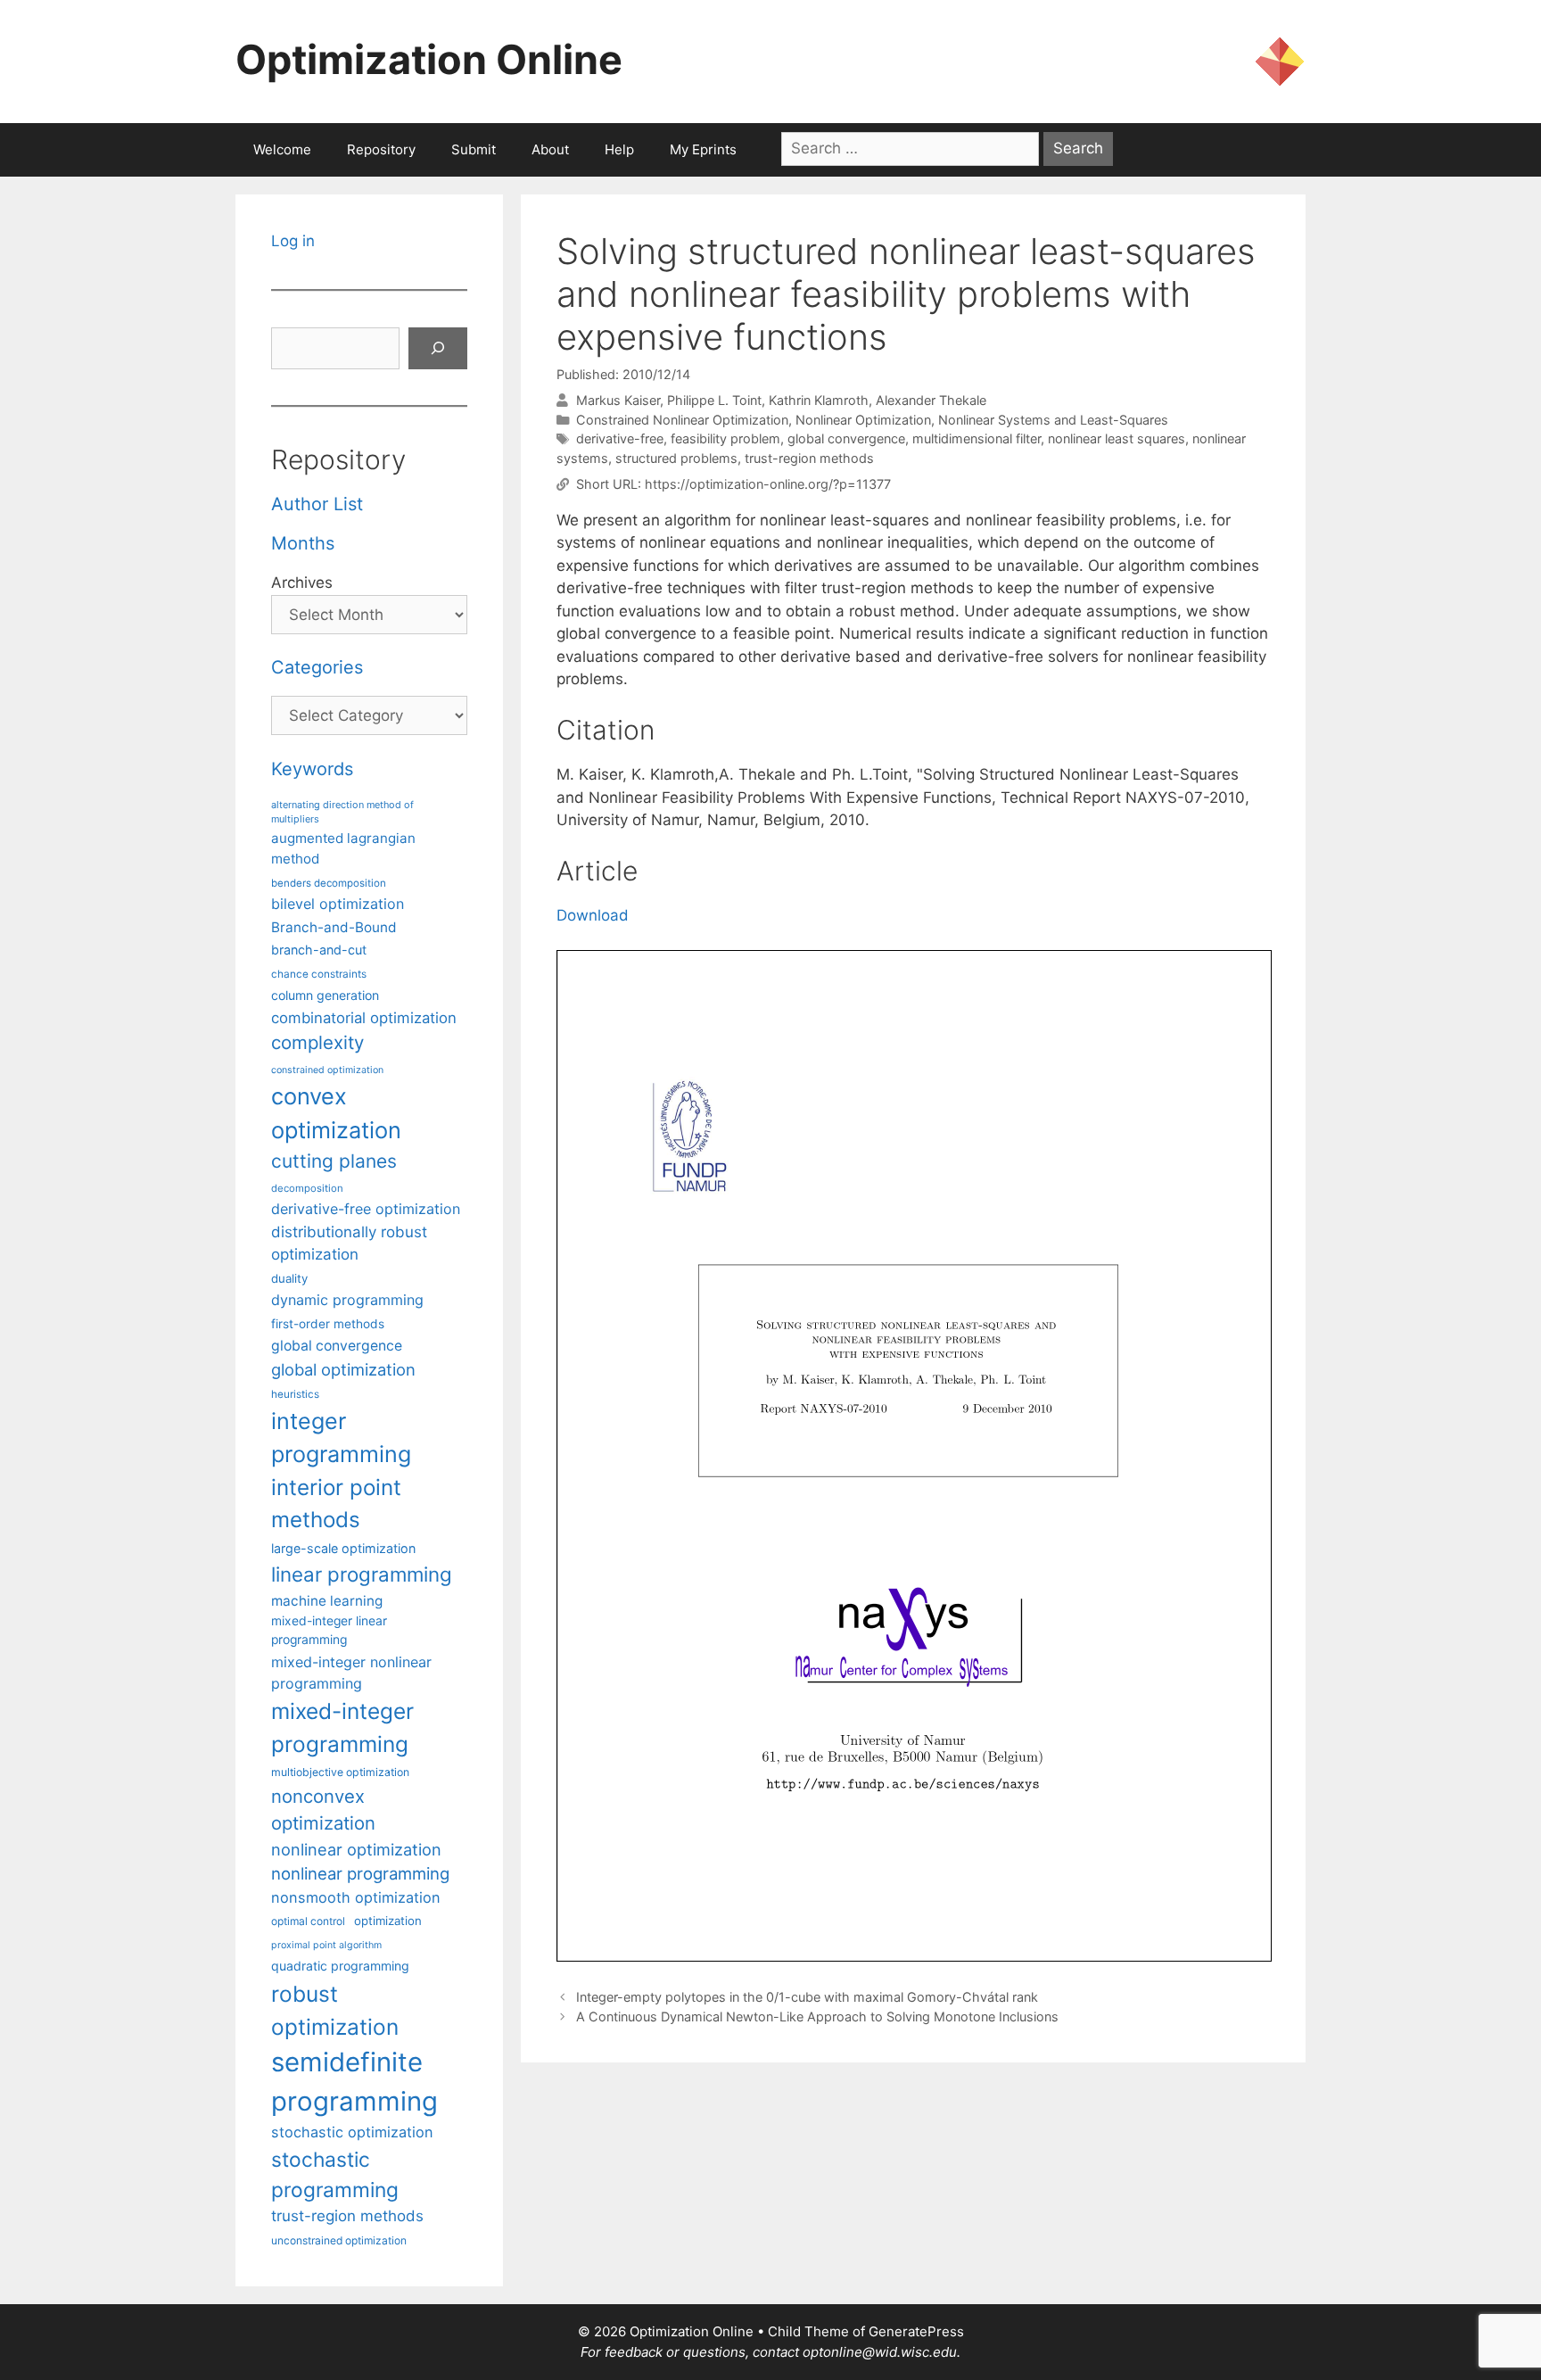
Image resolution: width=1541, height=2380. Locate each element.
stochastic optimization (352, 2132)
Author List (317, 504)
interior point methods (336, 1504)
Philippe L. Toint (714, 400)
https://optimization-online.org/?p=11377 (768, 484)
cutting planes (334, 1161)
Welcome (282, 149)
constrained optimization (327, 1070)
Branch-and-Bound (334, 927)
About (550, 149)
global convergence (846, 438)
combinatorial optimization (364, 1018)
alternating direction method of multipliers (342, 812)
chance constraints (319, 974)
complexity (317, 1042)
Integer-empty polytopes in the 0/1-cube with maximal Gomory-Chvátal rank (807, 1997)
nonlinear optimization (356, 1849)
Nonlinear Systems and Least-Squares (1053, 420)
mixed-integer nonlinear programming (351, 1673)
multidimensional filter (977, 438)
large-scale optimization (343, 1548)
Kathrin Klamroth (819, 400)
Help (619, 149)
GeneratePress (916, 2331)
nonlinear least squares (1117, 438)
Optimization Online (429, 59)
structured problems (676, 458)
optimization (388, 1921)
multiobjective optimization (340, 1772)
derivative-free (620, 438)
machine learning (327, 1601)
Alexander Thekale (931, 400)
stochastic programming (335, 2175)
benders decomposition (329, 883)
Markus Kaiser (618, 400)
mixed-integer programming (342, 1727)
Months (303, 543)
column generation (325, 995)
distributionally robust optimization (349, 1243)
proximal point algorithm (326, 1945)
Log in (293, 241)
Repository (381, 149)
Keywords (312, 769)
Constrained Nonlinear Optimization (682, 420)
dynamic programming (347, 1300)
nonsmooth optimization (356, 1897)
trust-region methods (809, 458)
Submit (474, 149)
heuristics (295, 1394)
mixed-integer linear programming (329, 1630)
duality (289, 1278)
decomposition (307, 1188)
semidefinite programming (354, 2082)
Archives (302, 583)
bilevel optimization (338, 904)
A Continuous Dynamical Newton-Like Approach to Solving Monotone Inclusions (817, 2016)
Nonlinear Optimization (863, 420)
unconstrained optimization (339, 2240)
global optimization (343, 1369)
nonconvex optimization (323, 1810)
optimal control (308, 1921)
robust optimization (335, 2010)
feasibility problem (725, 438)
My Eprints (703, 149)
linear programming (362, 1574)
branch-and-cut (319, 950)
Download (593, 915)
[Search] (438, 349)
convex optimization (336, 1113)
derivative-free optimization (366, 1209)
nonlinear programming (360, 1873)
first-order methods (328, 1324)
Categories (317, 667)
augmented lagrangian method (343, 848)
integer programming (341, 1438)
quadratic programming (340, 1966)
